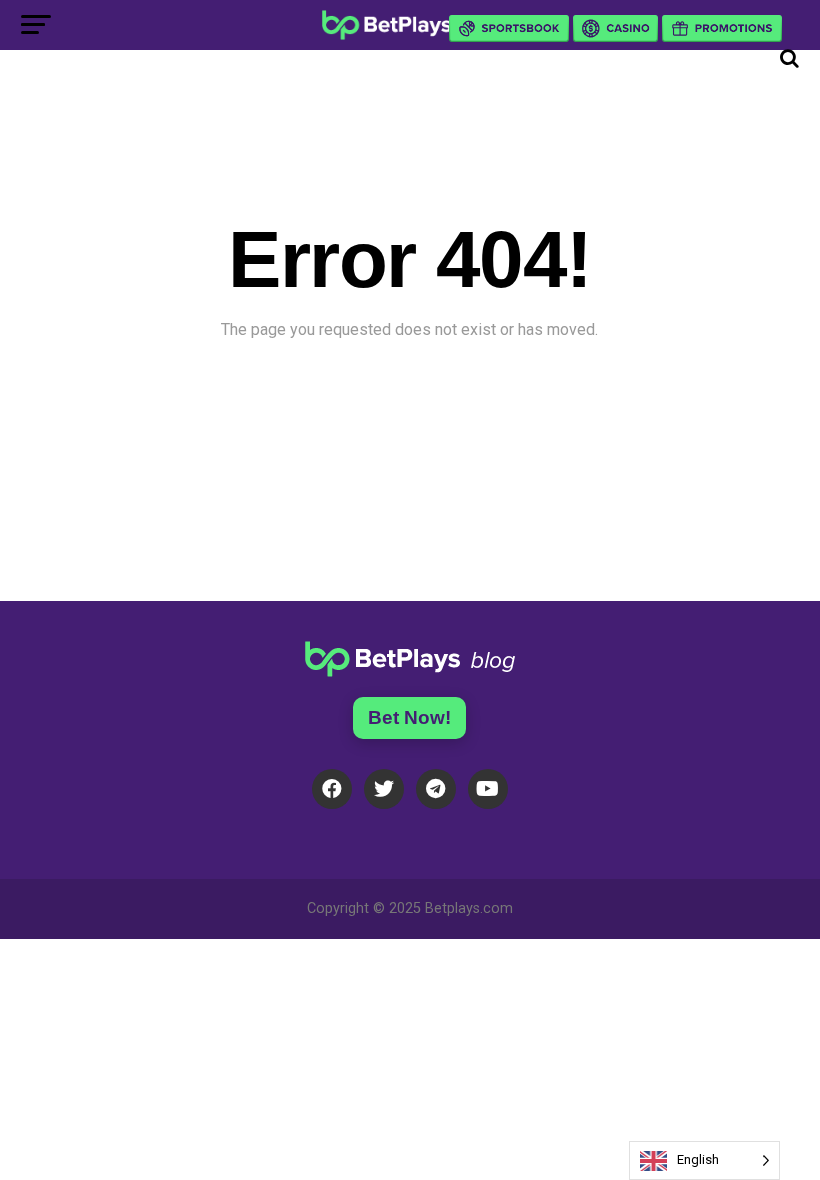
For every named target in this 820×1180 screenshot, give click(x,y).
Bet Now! (409, 717)
